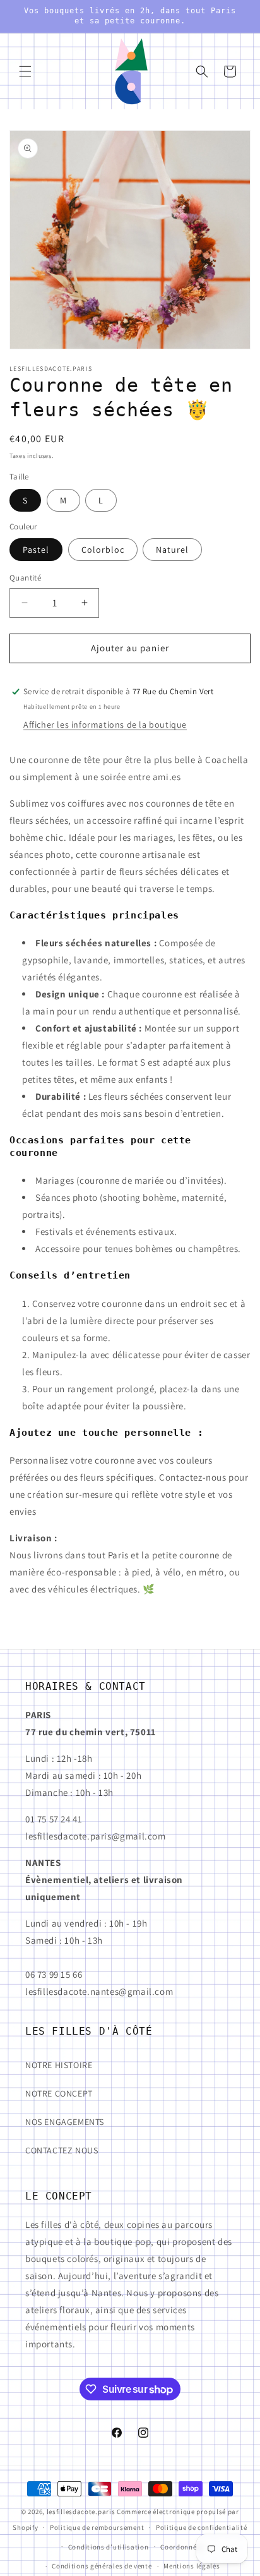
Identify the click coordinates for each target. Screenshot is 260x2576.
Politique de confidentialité (202, 2527)
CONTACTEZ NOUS (62, 2150)
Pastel (36, 550)
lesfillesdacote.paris (81, 2512)
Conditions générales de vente (102, 2566)
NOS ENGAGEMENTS (65, 2122)
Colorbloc (103, 550)
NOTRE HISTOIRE (59, 2065)
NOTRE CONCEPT (59, 2093)
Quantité (25, 578)
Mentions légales (192, 2566)
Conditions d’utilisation (109, 2547)
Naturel (172, 550)
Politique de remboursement (97, 2527)
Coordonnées (182, 2547)
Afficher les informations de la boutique (105, 725)
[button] (25, 71)
